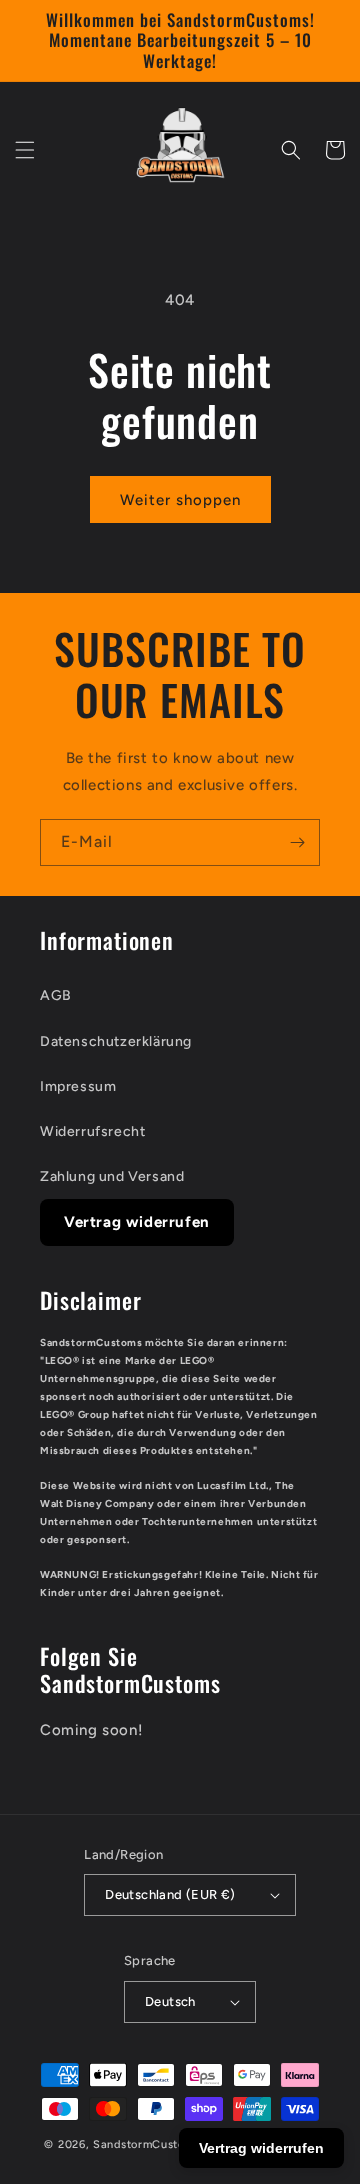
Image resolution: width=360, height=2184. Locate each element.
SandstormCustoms (146, 2144)
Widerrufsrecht (92, 1131)
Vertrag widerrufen (137, 1222)
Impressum (78, 1086)
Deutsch (170, 2001)
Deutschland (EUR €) (170, 1894)
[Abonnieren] (297, 842)
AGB (56, 995)
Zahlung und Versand (112, 1176)
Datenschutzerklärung (116, 1041)
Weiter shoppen (180, 500)
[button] (25, 150)
